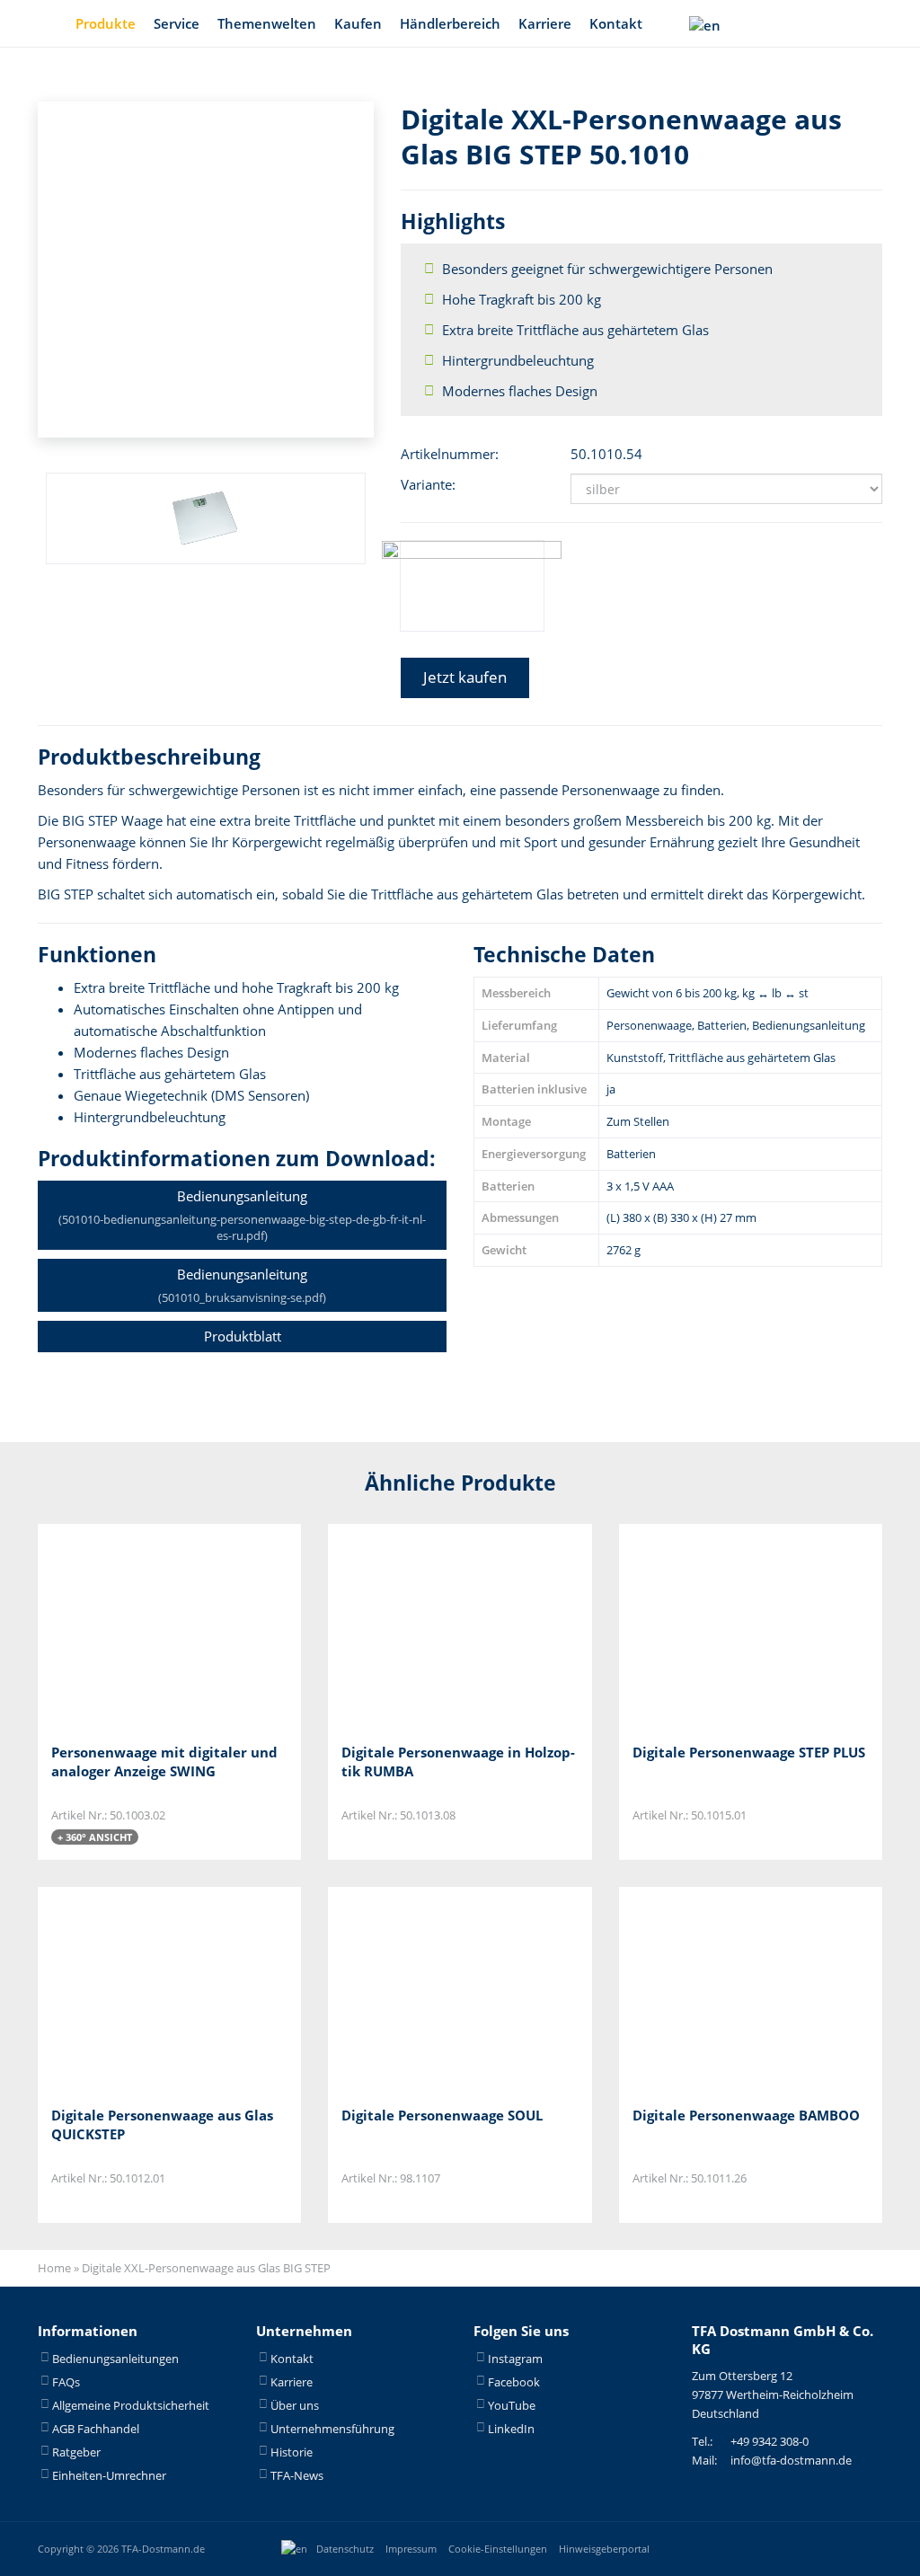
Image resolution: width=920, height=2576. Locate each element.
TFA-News (297, 2474)
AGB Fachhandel (96, 2428)
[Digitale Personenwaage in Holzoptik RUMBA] (431, 1627)
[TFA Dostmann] (823, 2548)
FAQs (66, 2381)
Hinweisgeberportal (604, 2548)
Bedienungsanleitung (242, 1215)
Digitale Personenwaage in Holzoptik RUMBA (458, 1762)
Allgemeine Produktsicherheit (131, 2404)
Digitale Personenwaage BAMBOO (746, 2115)
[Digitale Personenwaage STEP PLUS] (722, 1627)
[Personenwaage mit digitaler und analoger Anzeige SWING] (141, 1627)
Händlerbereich (450, 23)
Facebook (514, 2381)
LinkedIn (511, 2428)
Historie (292, 2451)
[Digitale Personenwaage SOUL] (431, 1990)
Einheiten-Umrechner (109, 2474)
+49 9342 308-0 (770, 2441)
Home (54, 2268)
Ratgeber (76, 2451)
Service (177, 23)
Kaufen (358, 23)
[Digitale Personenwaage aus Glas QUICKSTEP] (141, 1990)
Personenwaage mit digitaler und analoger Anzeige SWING (164, 1762)
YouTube (512, 2404)
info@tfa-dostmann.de (791, 2460)
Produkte (106, 23)
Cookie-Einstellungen (498, 2548)
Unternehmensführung (332, 2428)
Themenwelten (267, 23)
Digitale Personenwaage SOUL (442, 2115)
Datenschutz (345, 2548)
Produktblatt (243, 1336)
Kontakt (616, 23)
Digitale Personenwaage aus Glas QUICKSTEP (162, 2125)
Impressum (411, 2548)
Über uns (295, 2404)
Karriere (545, 23)
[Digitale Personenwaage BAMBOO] (722, 1990)
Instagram (515, 2358)
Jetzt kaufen (465, 677)
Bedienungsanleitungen (115, 2358)
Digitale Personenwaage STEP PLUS (749, 1752)
